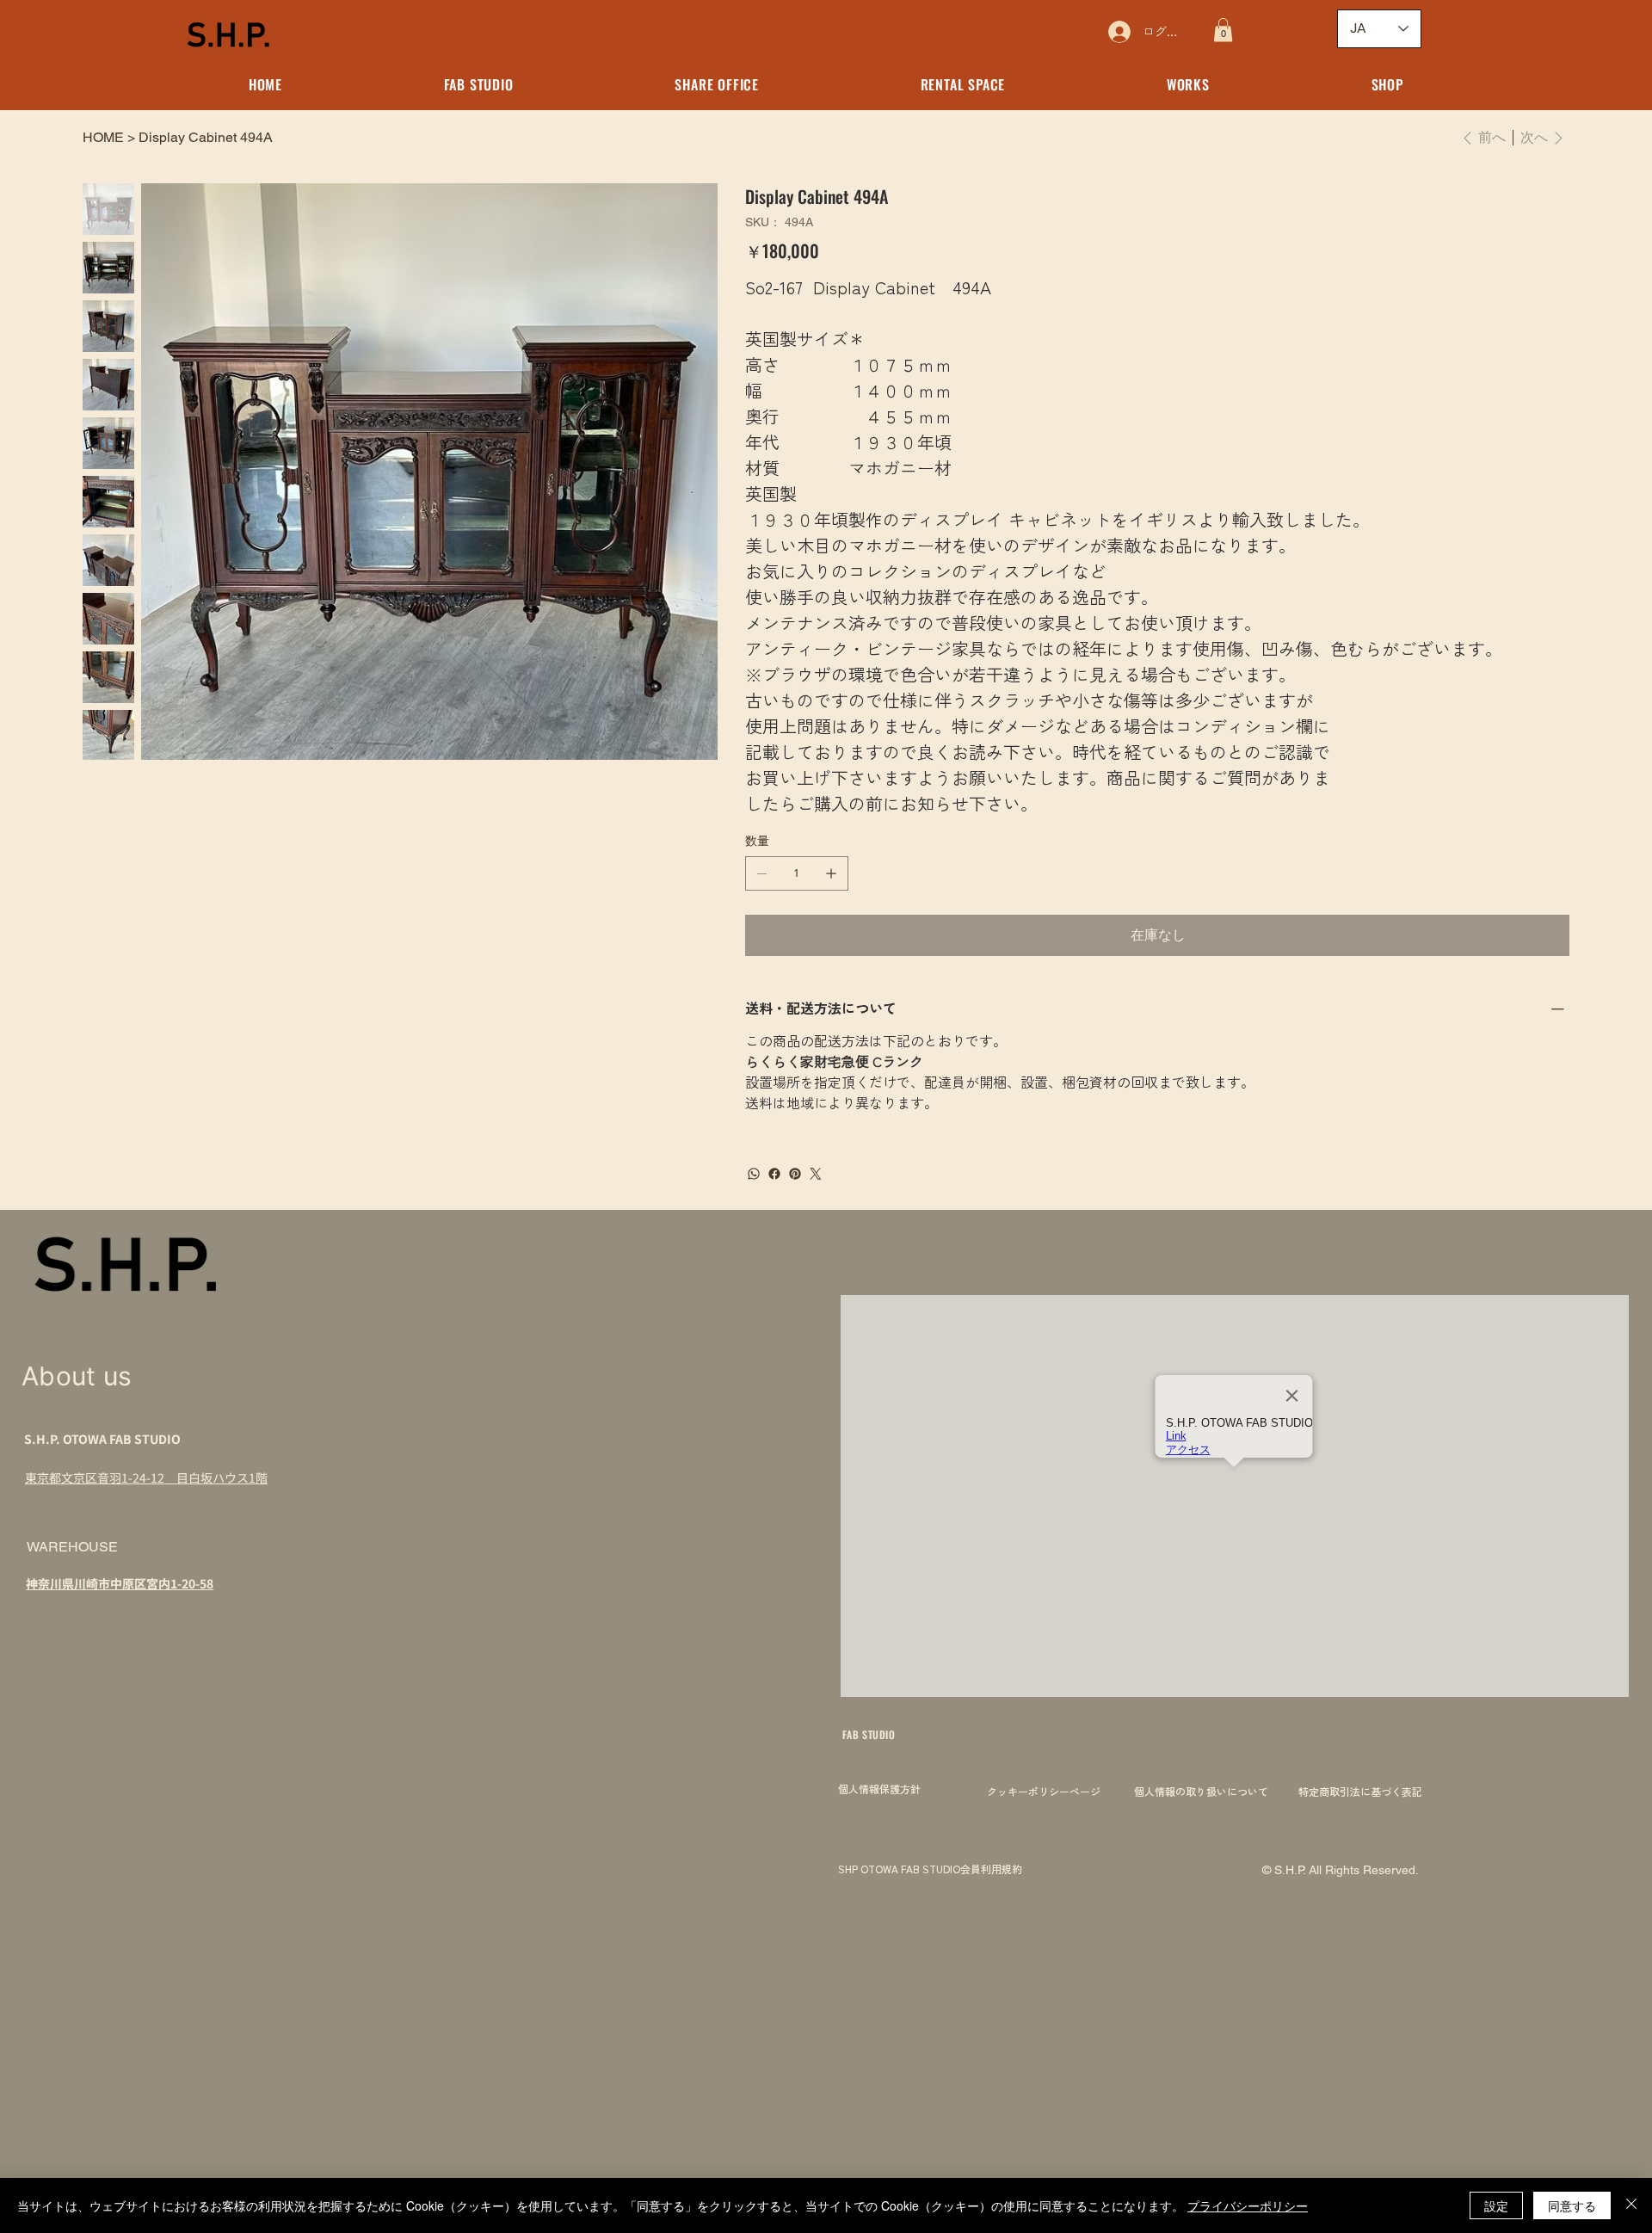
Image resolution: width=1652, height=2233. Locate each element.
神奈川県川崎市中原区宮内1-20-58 (120, 1583)
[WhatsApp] (754, 1174)
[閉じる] (1631, 2205)
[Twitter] (816, 1174)
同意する (1572, 2205)
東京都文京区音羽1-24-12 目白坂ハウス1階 (146, 1477)
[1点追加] (831, 873)
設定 (1496, 2205)
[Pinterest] (795, 1174)
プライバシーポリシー (1248, 2205)
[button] (1223, 30)
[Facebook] (774, 1174)
